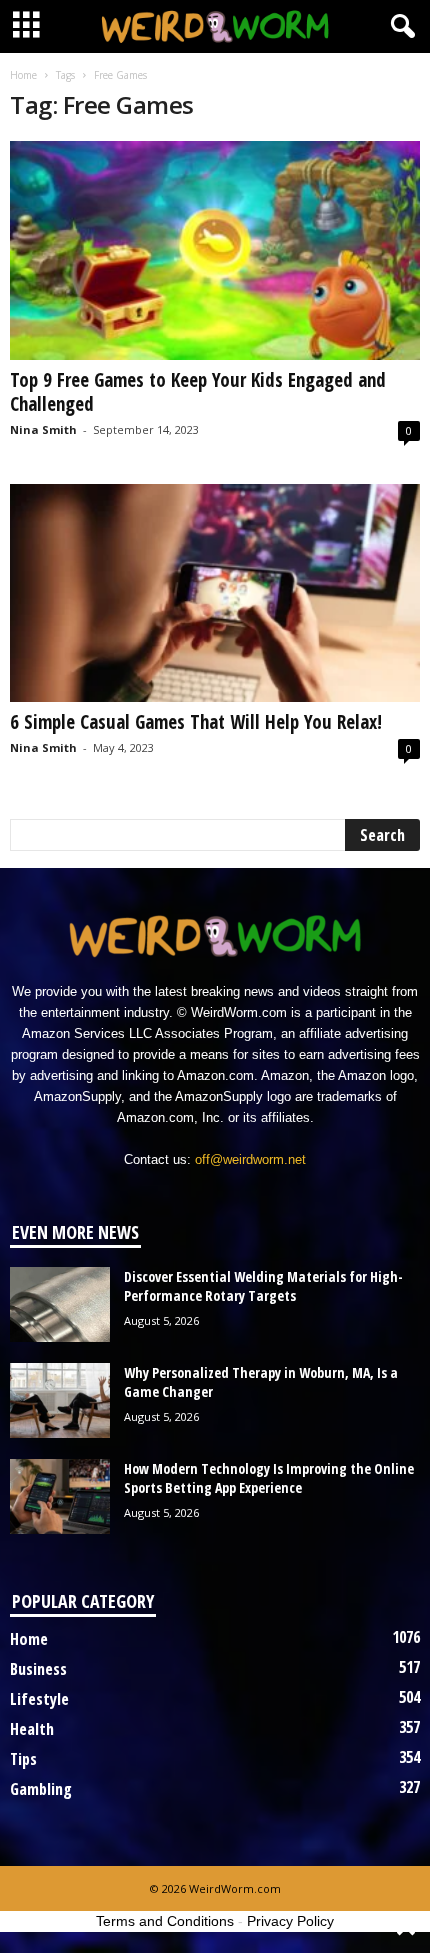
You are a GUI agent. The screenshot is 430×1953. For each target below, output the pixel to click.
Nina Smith (43, 429)
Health (32, 1729)
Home (23, 75)
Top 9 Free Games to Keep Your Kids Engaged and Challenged (198, 392)
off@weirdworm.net (250, 1159)
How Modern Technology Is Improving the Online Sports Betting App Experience (269, 1478)
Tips (23, 1759)
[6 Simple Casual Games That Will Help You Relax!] (215, 593)
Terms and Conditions (165, 1921)
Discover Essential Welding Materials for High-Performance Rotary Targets (263, 1286)
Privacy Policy (290, 1921)
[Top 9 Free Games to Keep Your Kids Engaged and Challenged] (215, 250)
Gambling (41, 1789)
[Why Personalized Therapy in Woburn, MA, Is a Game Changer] (60, 1400)
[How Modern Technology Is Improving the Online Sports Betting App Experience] (60, 1496)
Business (38, 1669)
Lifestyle (39, 1699)
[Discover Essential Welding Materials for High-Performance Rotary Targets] (60, 1304)
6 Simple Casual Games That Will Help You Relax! (196, 722)
